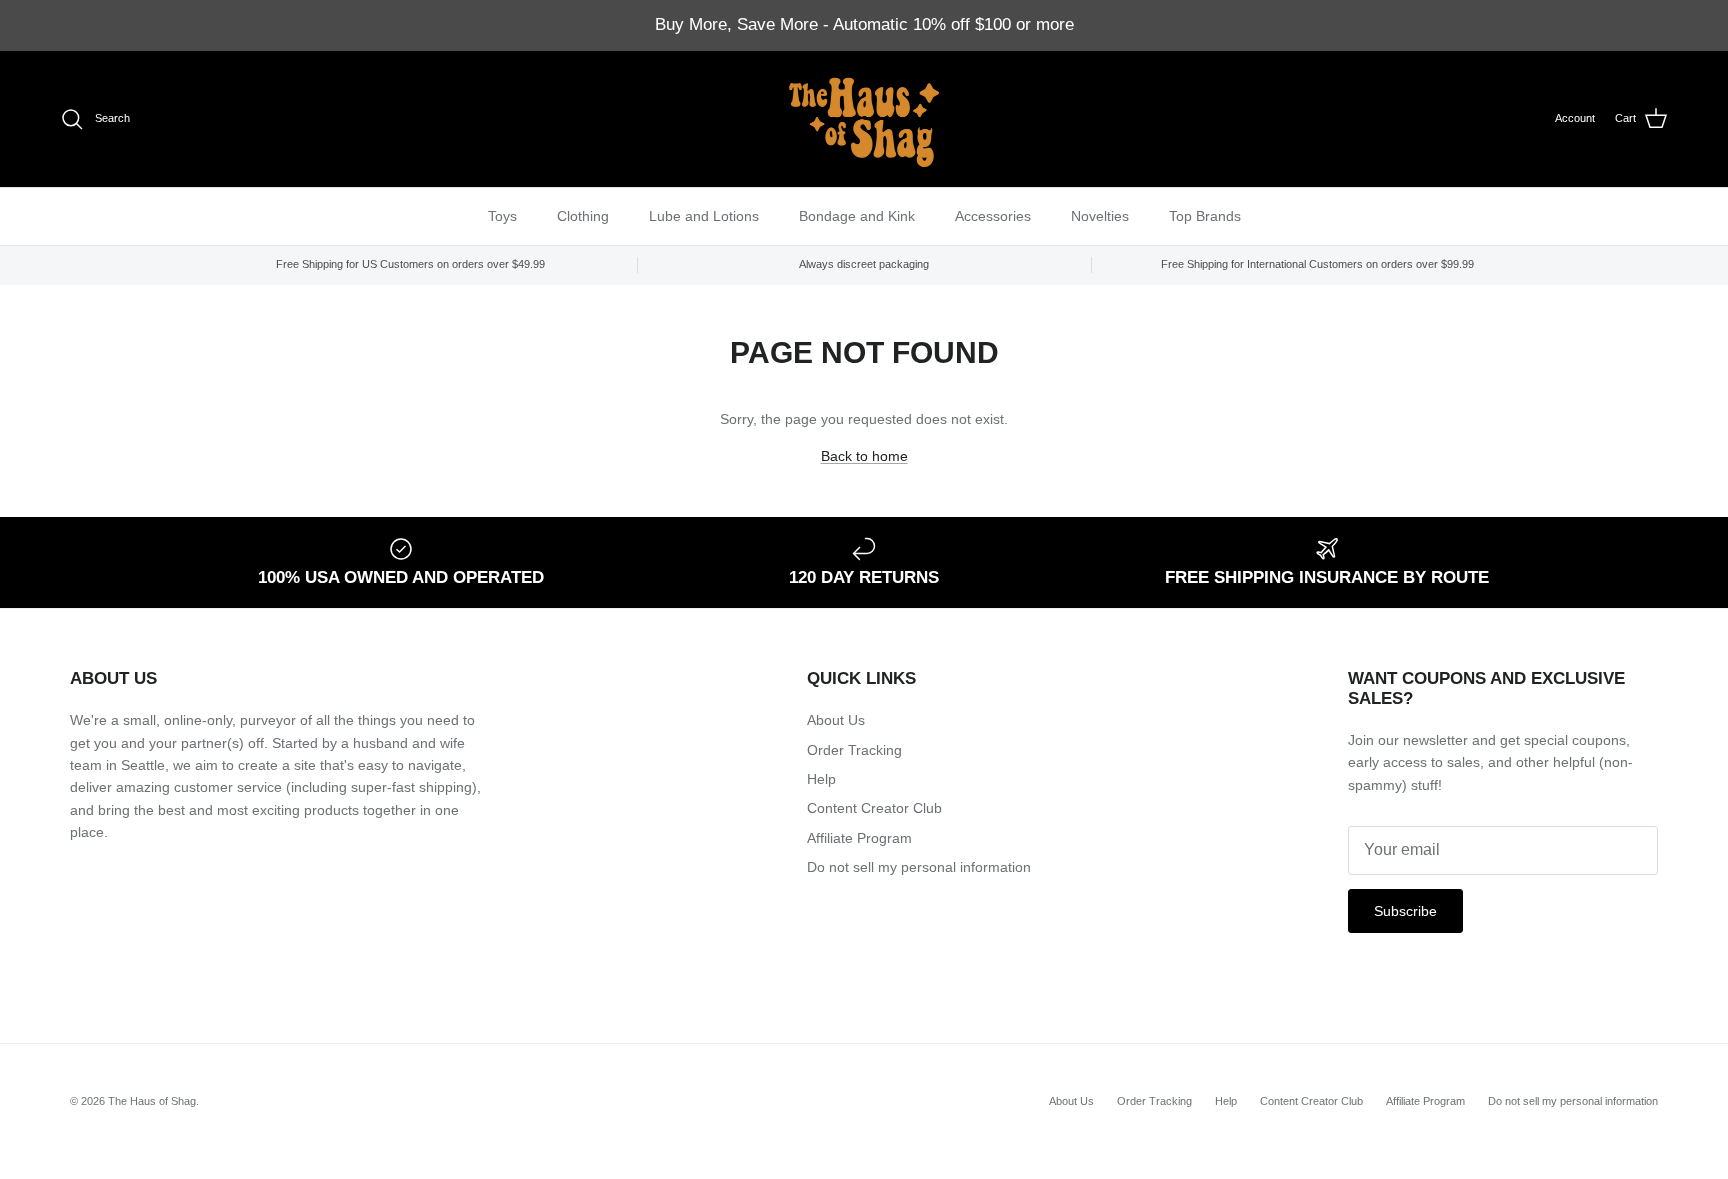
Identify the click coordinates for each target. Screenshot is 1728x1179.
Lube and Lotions (704, 215)
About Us (836, 720)
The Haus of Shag (152, 1101)
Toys (502, 215)
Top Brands (1205, 215)
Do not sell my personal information (919, 867)
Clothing (583, 215)
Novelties (1100, 215)
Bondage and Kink (857, 215)
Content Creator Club (874, 808)
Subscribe (1405, 911)
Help (821, 779)
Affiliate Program (859, 838)
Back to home (864, 456)
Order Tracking (854, 750)
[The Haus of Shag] (864, 119)
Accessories (993, 215)
